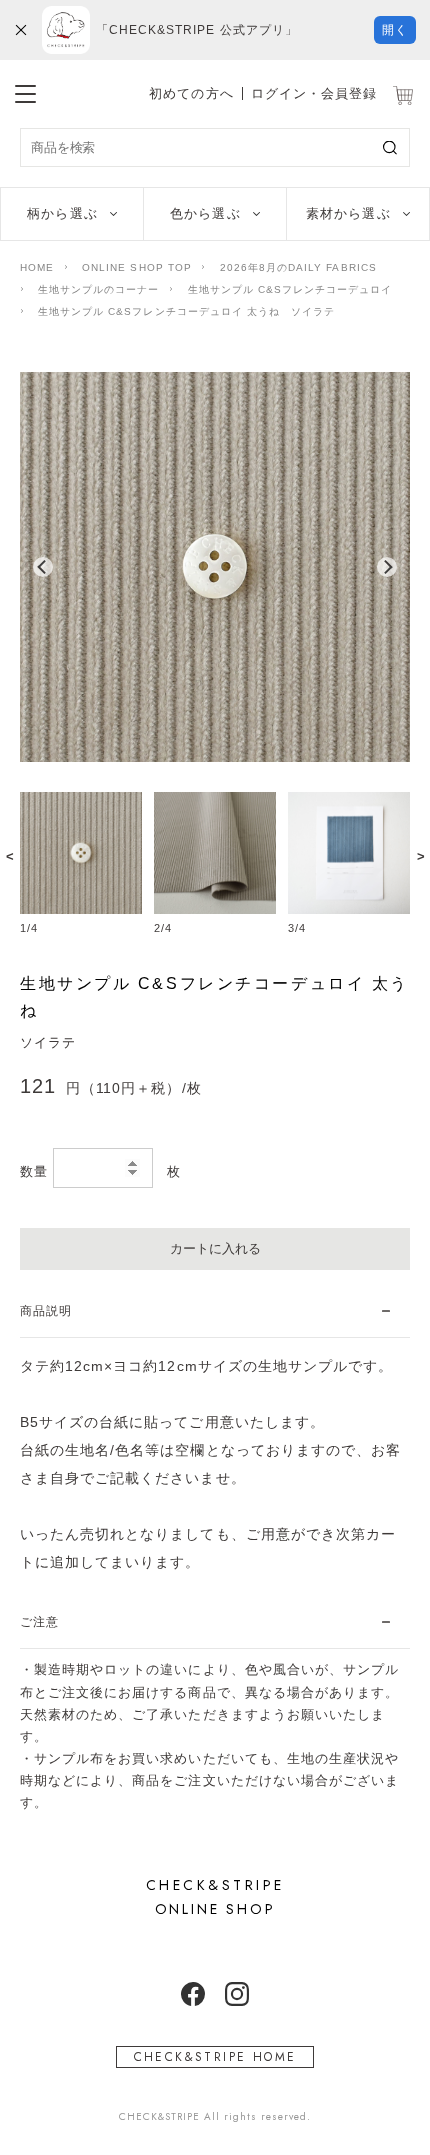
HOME (37, 267)
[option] (215, 567)
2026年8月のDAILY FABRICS (298, 267)
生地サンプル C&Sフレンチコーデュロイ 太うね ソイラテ (186, 311)
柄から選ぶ (62, 213)
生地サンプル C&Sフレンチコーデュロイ (290, 289)
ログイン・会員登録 (314, 93)
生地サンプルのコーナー (98, 289)
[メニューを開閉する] (25, 91)
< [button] (10, 855)
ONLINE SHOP (215, 1897)
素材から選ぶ (348, 213)
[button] (43, 567)
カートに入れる (215, 1248)
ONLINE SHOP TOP (137, 267)
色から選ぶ (205, 213)
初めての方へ (191, 93)
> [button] (421, 855)
